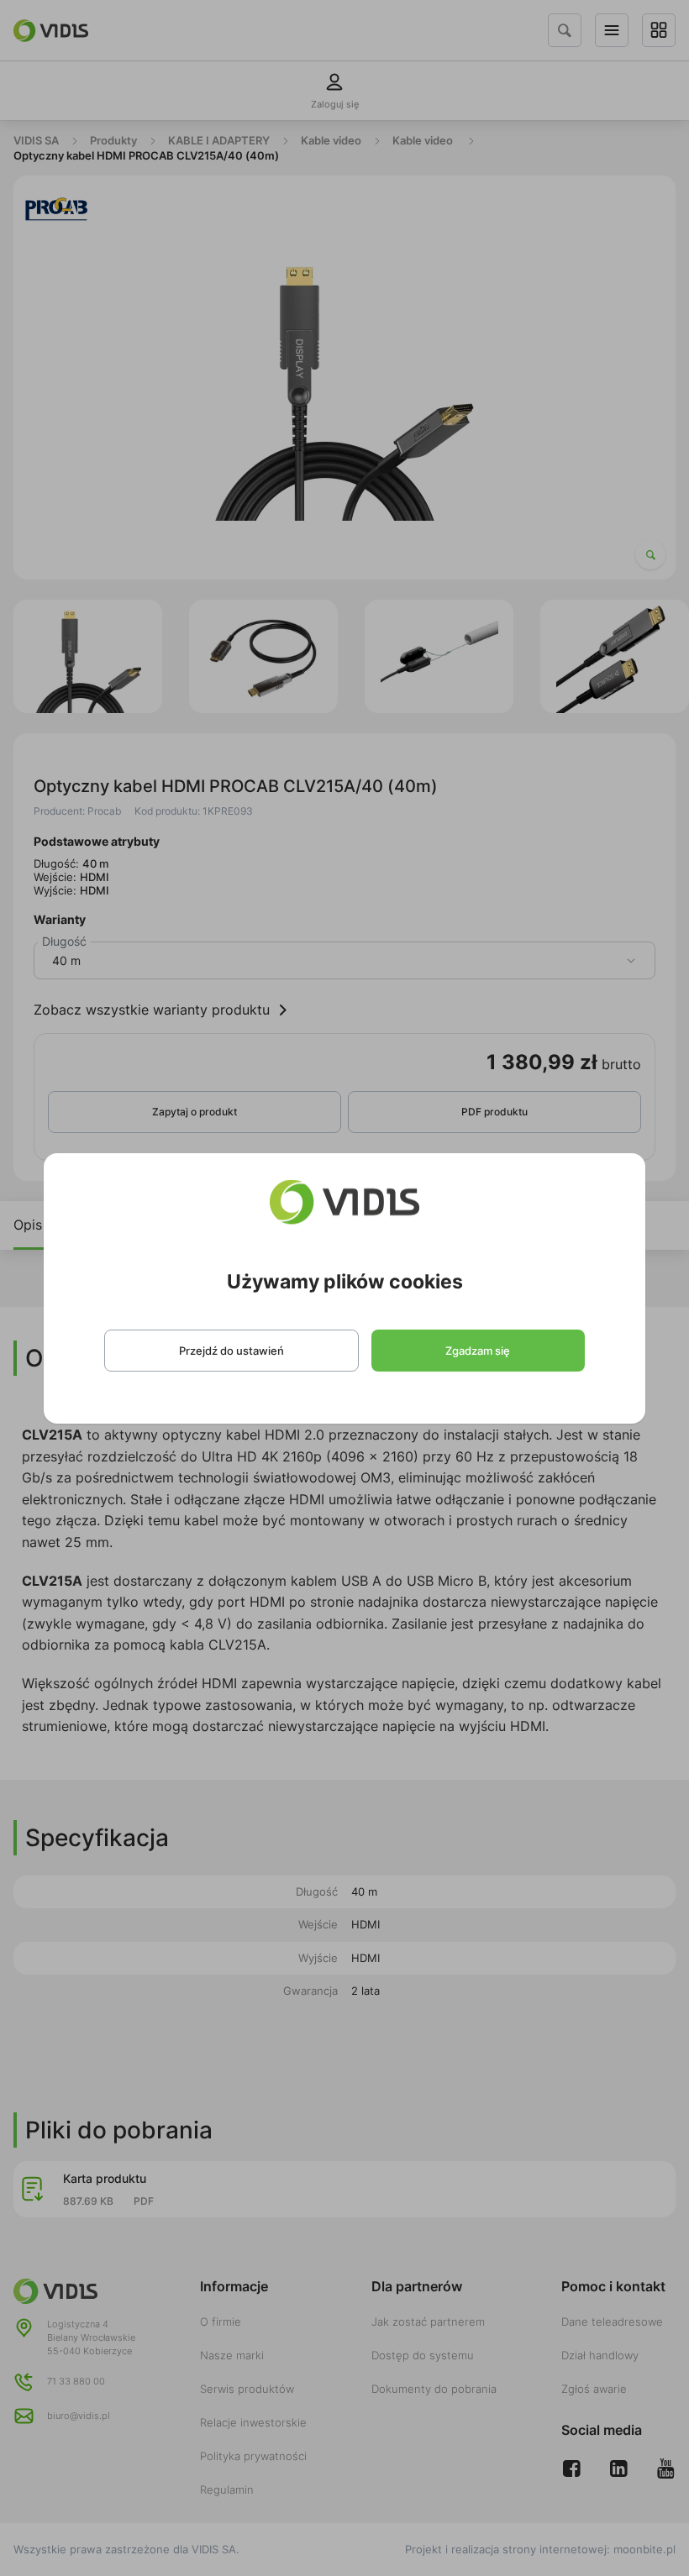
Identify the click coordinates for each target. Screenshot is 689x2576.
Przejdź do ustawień (231, 1351)
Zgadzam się (478, 1351)
